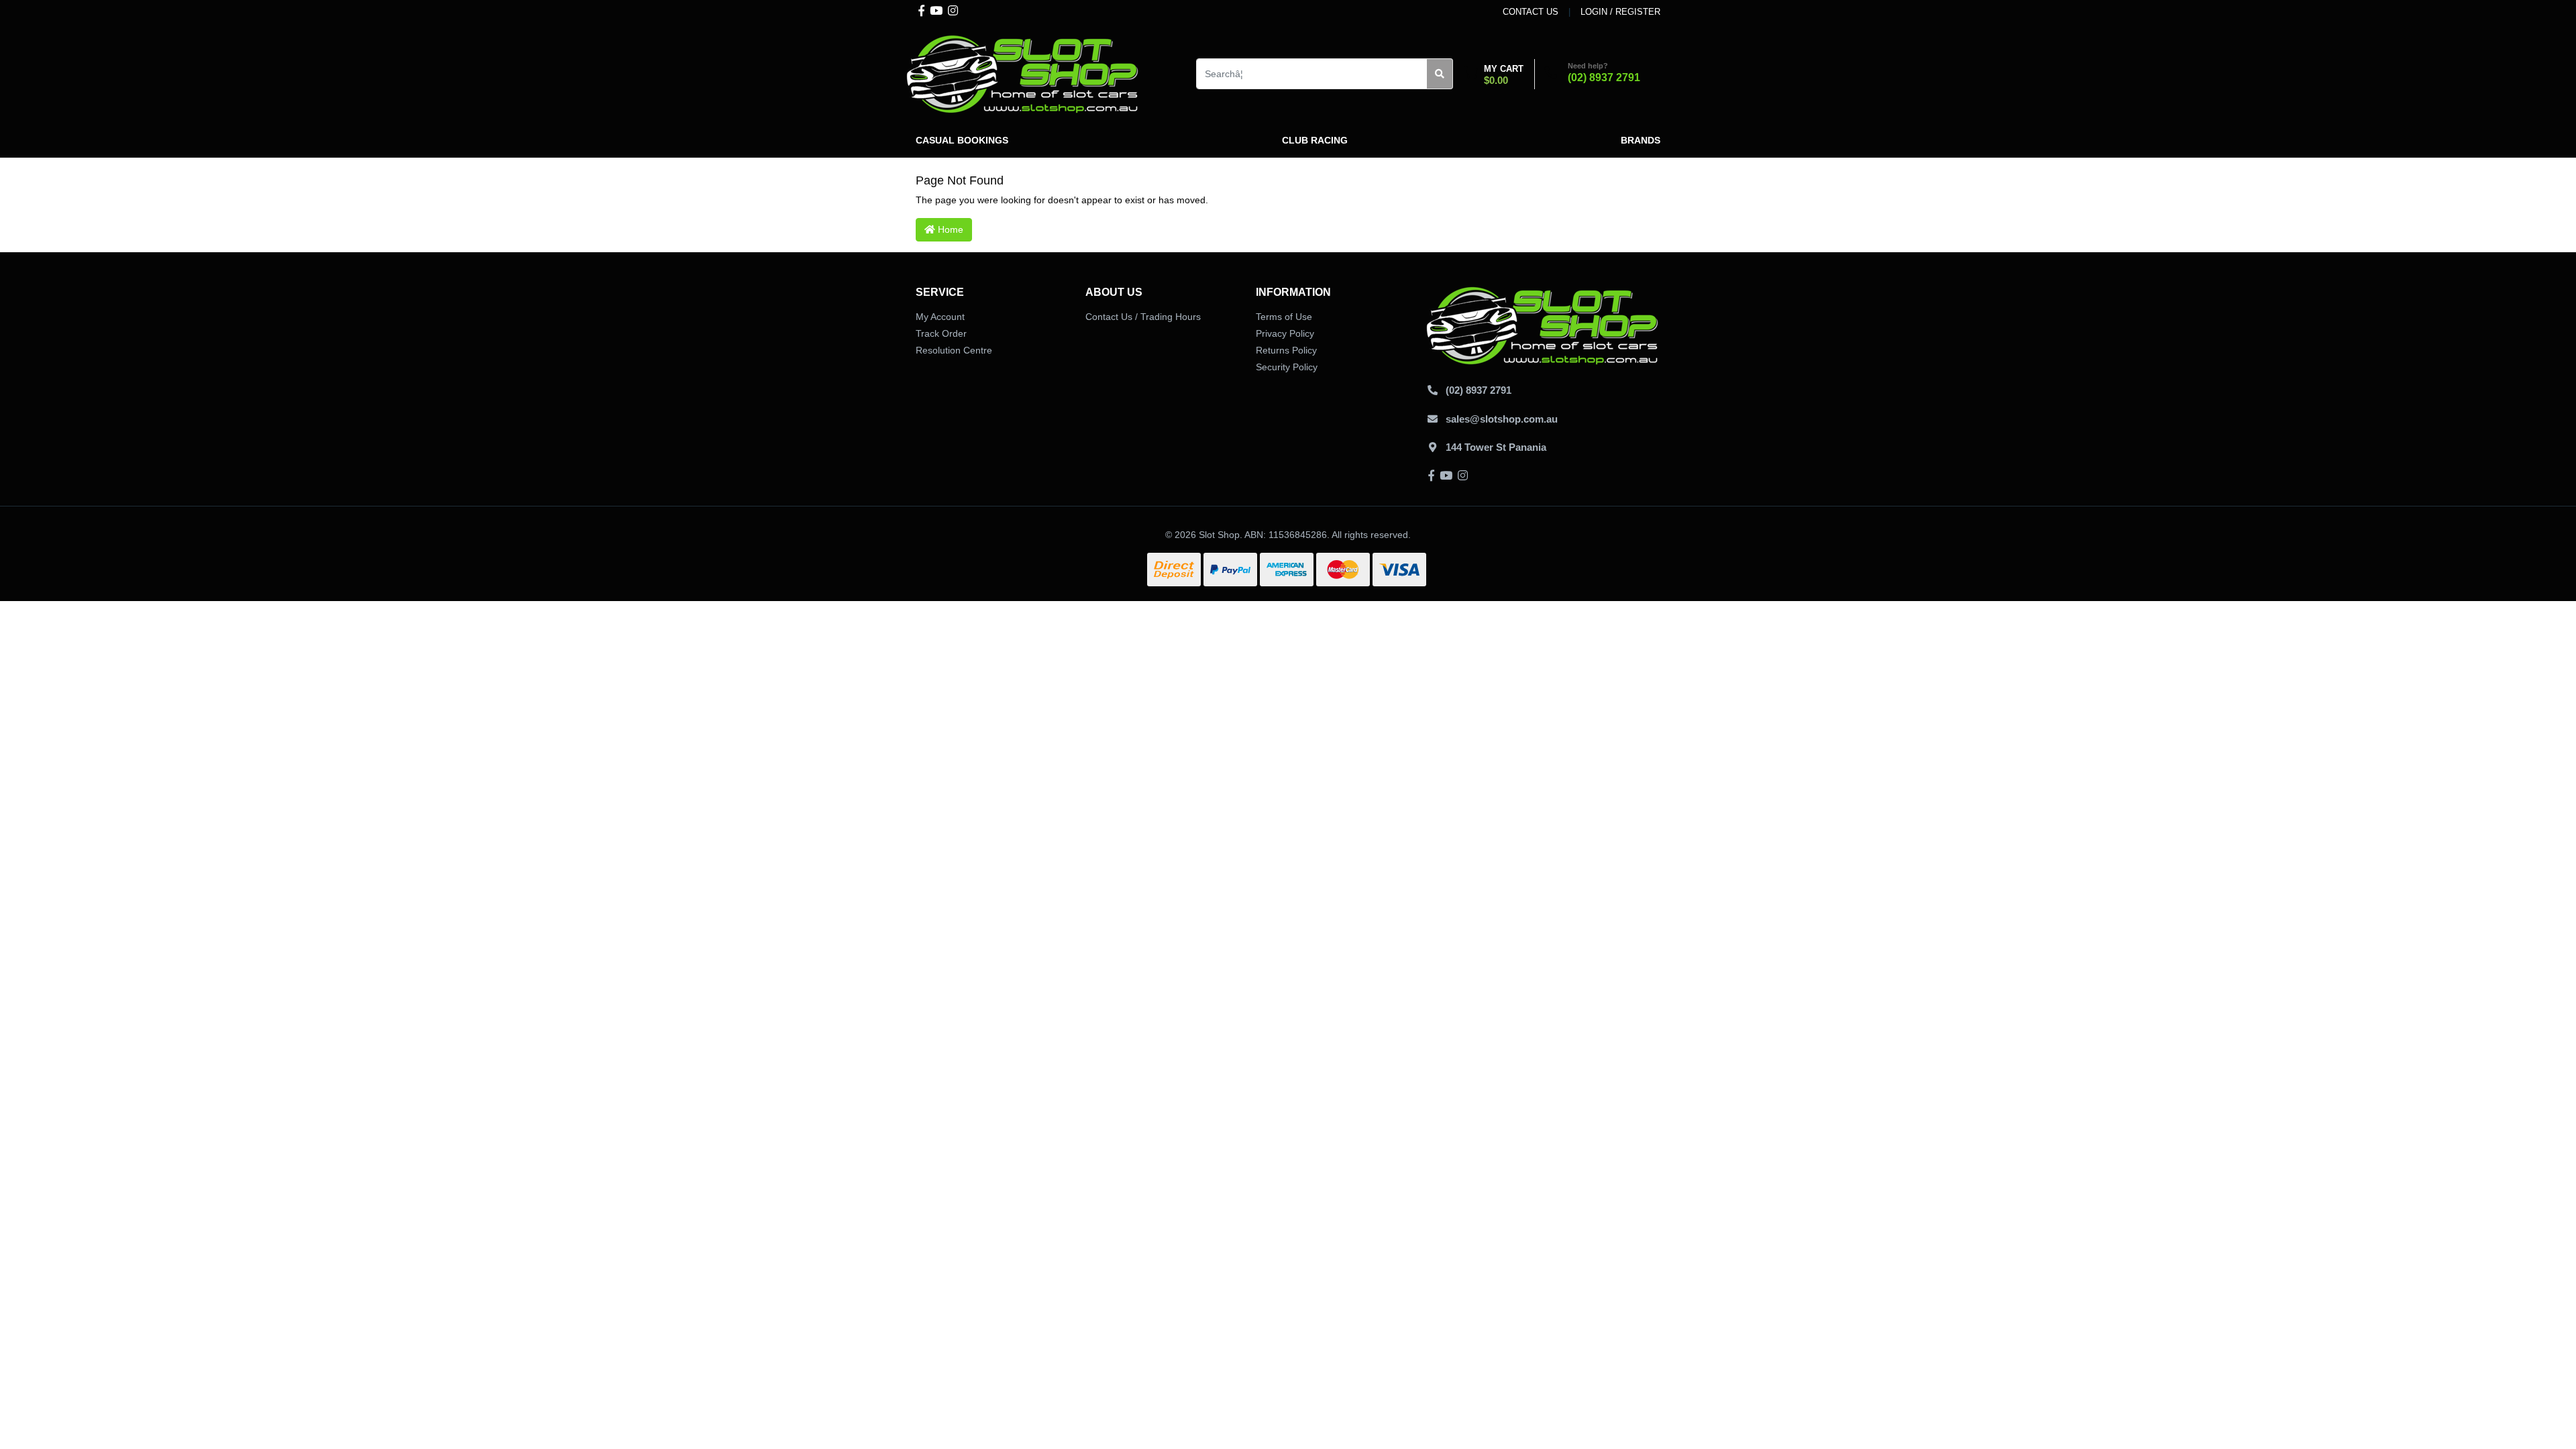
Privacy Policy (1285, 333)
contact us (1531, 12)
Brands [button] (1641, 140)
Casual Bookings (962, 140)
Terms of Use (1284, 317)
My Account (940, 317)
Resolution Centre (954, 350)
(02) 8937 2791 (1604, 77)
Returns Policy (1286, 350)
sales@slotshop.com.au (1502, 419)
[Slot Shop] (1023, 73)
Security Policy (1287, 367)
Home (949, 229)
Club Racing (1315, 140)
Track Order (941, 333)
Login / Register (1620, 12)
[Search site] (1440, 74)
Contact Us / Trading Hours (1143, 317)
